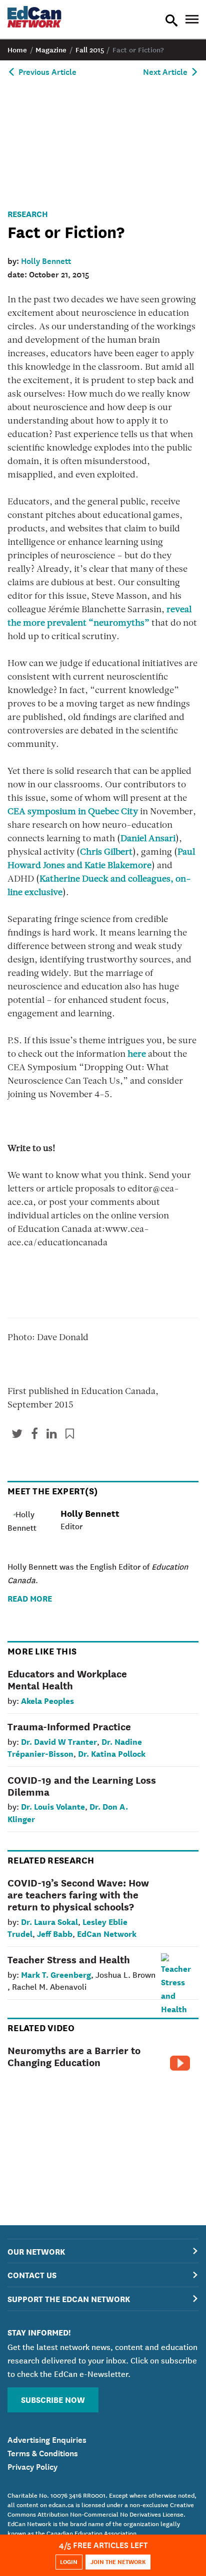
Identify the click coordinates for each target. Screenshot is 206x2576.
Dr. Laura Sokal (49, 1921)
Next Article (166, 71)
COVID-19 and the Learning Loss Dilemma (82, 1785)
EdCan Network (107, 1933)
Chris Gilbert (106, 853)
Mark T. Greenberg (56, 1974)
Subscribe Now (53, 2399)
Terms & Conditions (43, 2452)
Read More (30, 1598)
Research (28, 213)
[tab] (103, 2251)
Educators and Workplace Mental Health (67, 1679)
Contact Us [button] (32, 2274)
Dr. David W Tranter (59, 1741)
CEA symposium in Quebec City (73, 812)
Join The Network (118, 2561)
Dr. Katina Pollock (112, 1753)
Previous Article (46, 71)
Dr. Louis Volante (53, 1806)
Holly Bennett (46, 260)
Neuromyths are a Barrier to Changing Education (74, 2056)
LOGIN (69, 2561)
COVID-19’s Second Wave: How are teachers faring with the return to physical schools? (78, 1894)
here (137, 1055)
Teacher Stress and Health (69, 1959)
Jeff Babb (55, 1933)
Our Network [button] (36, 2251)
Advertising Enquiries (47, 2439)
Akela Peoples (47, 1700)
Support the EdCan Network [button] (69, 2298)
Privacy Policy (32, 2466)
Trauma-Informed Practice (69, 1726)
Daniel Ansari (148, 839)
